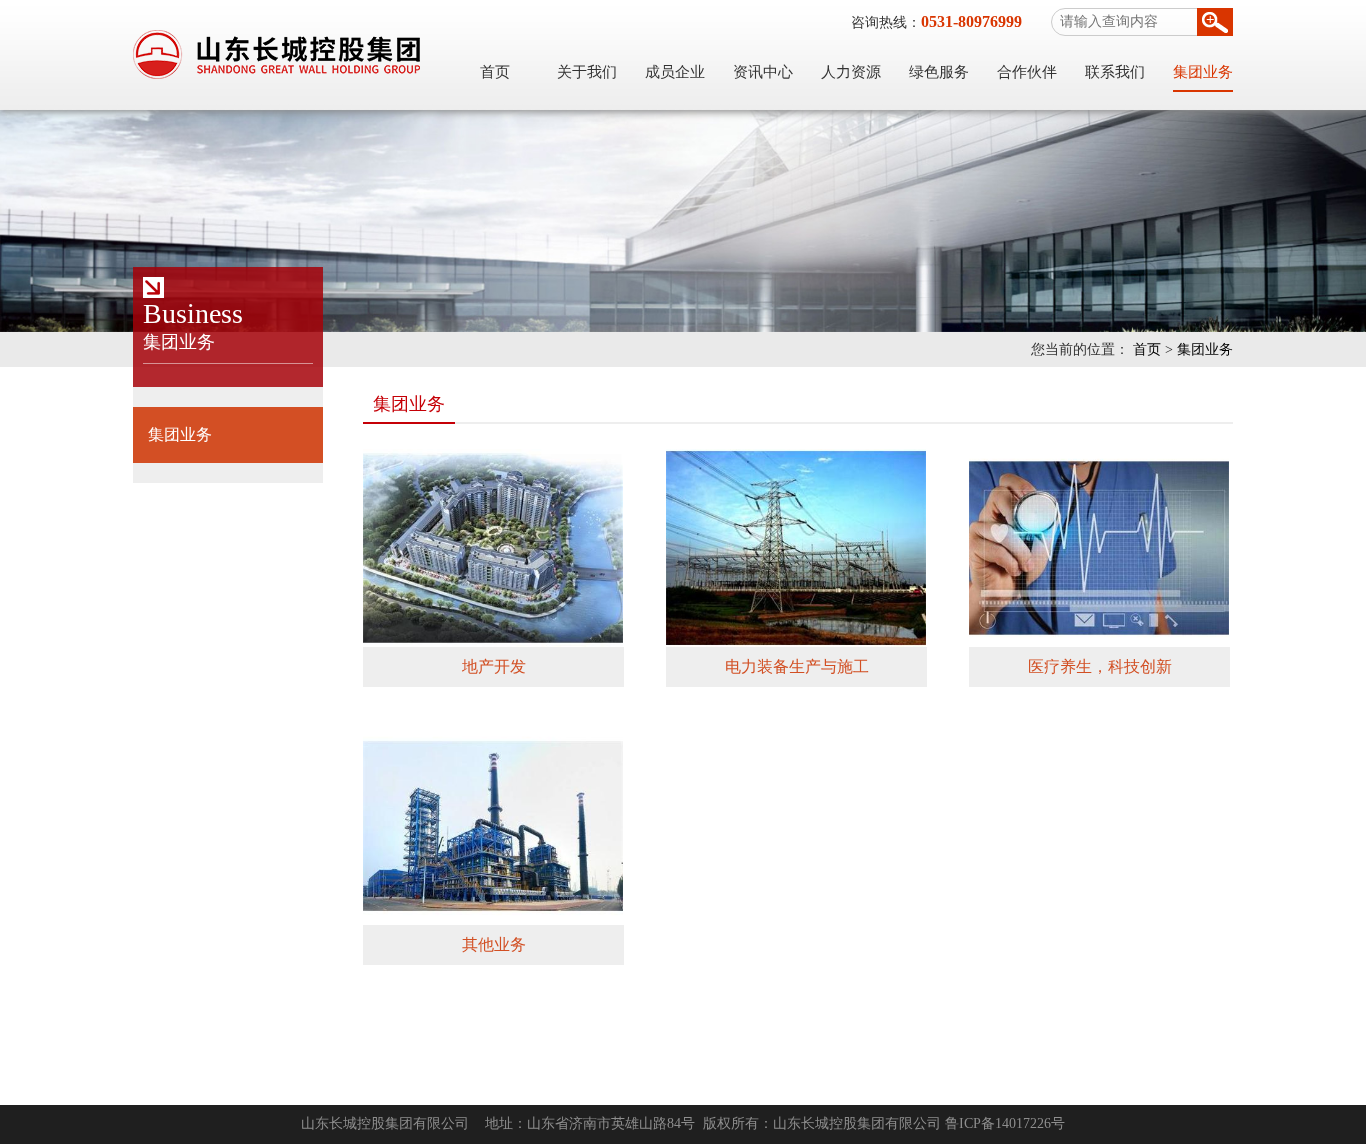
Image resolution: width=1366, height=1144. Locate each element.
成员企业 (675, 72)
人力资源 (851, 72)
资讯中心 (763, 72)
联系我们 (1115, 72)
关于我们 (587, 72)
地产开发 (494, 666)
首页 (495, 72)
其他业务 (494, 944)
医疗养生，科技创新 (1100, 666)
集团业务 (1203, 72)
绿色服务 (939, 72)
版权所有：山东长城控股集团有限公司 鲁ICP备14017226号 (884, 1123)
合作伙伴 (1027, 72)
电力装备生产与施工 (797, 666)
